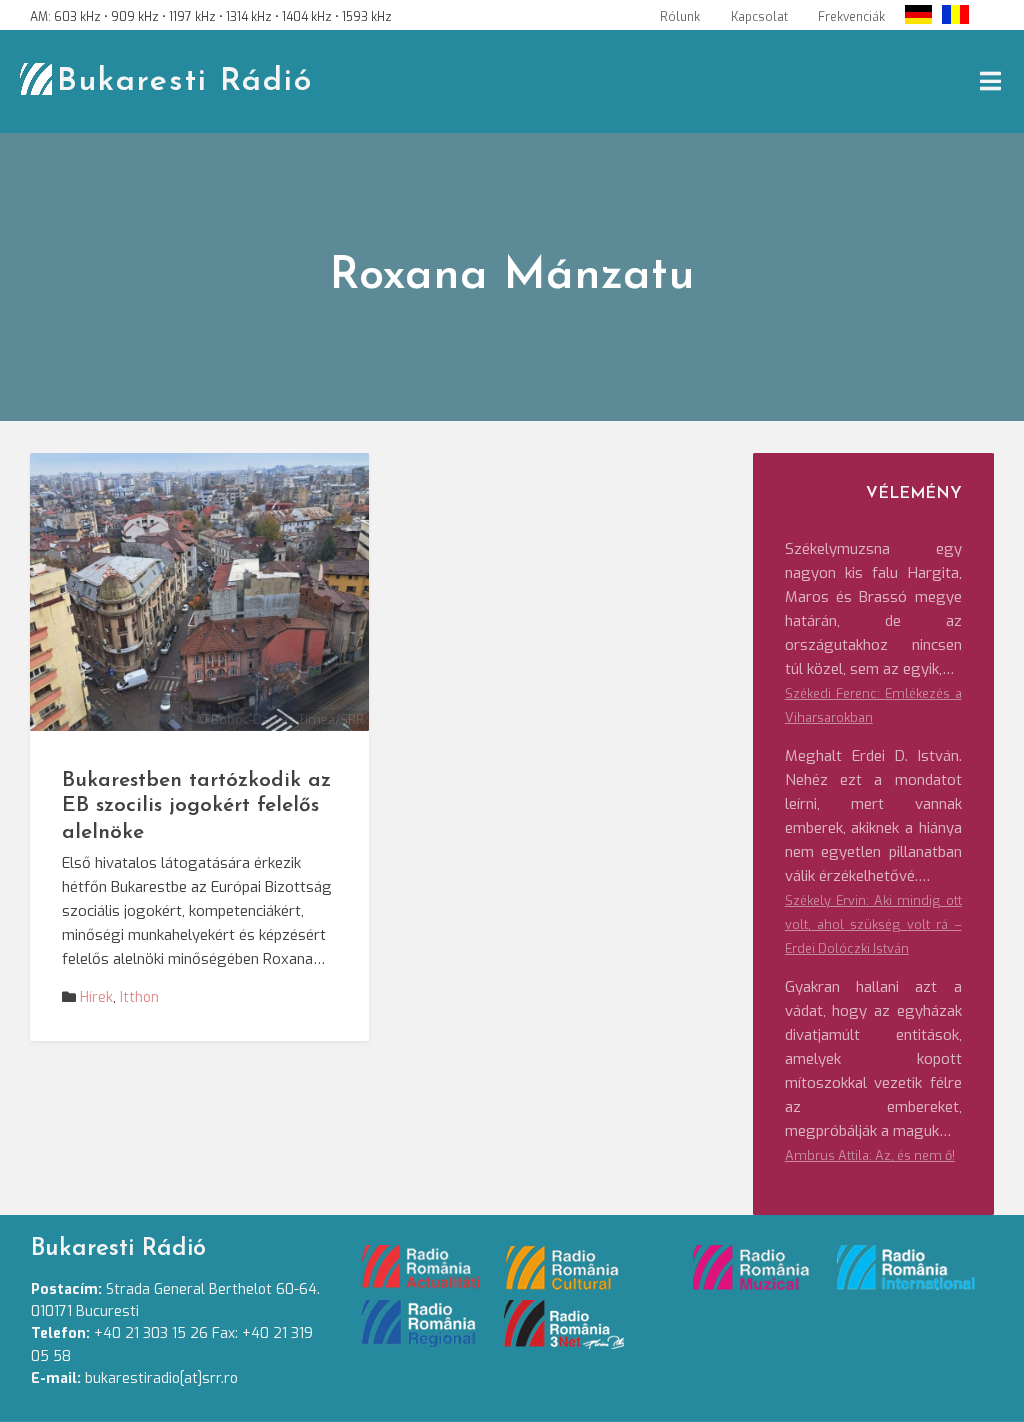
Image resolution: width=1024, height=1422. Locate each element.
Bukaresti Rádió (185, 82)
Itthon (139, 997)
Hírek (96, 997)
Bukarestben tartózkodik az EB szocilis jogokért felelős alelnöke (196, 806)
